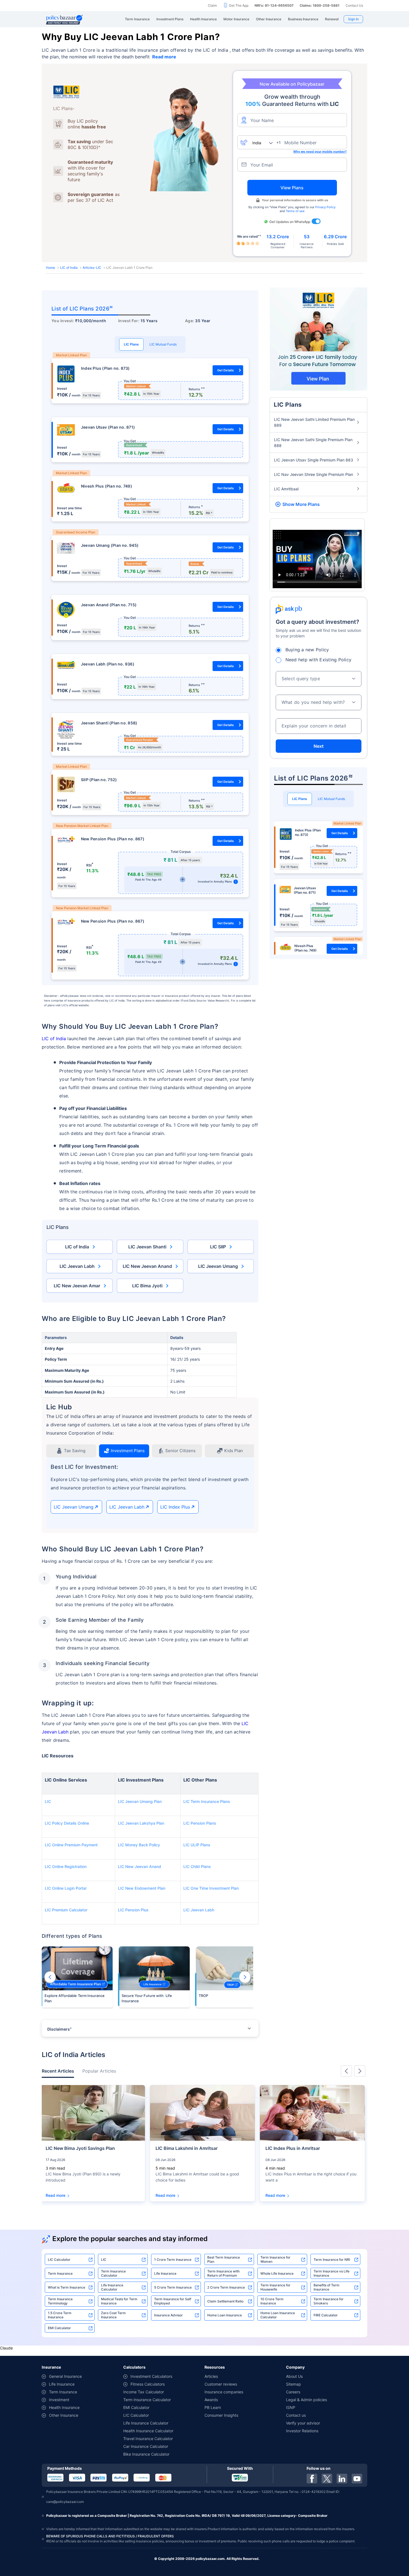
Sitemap (294, 2384)
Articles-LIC (92, 268)
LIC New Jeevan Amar (77, 1286)
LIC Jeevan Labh (77, 1266)
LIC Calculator (59, 2260)
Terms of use (295, 211)
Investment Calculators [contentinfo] (151, 2376)
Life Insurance (165, 2273)
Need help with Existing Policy (319, 660)
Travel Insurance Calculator (148, 2439)
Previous (50, 1977)
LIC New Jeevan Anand (147, 1266)
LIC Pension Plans (200, 1823)
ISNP (291, 2407)
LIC (48, 1801)
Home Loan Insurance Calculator (278, 2315)
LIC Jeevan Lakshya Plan (141, 1823)
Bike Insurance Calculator (146, 2454)
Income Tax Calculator (144, 2392)
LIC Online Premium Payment (71, 1845)
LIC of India (69, 268)
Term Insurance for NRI (332, 2260)
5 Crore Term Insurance (173, 2287)
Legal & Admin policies (306, 2400)
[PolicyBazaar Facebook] (312, 2479)
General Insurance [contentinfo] (65, 2376)
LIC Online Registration (66, 1866)
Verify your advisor (303, 2423)
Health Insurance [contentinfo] (64, 2407)
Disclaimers (60, 2029)
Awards (211, 2400)
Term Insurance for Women (275, 2259)
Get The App (239, 5)
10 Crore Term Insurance (272, 2301)
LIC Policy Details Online (67, 1823)
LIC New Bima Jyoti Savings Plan (80, 2148)
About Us (294, 2376)
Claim (212, 5)
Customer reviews (221, 2384)
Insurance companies (224, 2392)
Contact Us (354, 5)
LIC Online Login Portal (66, 1888)
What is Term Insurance (66, 2287)
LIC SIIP (218, 1247)
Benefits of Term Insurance (327, 2287)
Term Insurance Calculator (113, 2273)
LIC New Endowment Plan (142, 1888)
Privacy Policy (325, 207)
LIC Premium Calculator (66, 1910)
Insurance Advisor (168, 2315)
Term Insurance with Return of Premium (223, 2273)
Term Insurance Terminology (60, 2301)
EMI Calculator (59, 2328)
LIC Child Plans (197, 1866)
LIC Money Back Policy (139, 1845)
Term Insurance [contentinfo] (63, 2392)
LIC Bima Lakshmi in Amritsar (187, 2148)
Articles (211, 2376)
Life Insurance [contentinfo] (62, 2384)
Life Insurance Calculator (112, 2287)
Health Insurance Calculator (148, 2431)
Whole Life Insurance (277, 2273)
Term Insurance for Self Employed (173, 2301)
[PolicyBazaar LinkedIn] (342, 2479)
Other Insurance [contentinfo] (64, 2415)
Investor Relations (302, 2431)
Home (50, 268)
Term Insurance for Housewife (275, 2287)
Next (245, 1977)
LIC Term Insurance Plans (207, 1801)
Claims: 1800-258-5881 (320, 5)
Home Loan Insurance (225, 2315)
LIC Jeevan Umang (218, 1266)
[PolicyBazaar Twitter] (327, 2479)
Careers (293, 2392)
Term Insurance (60, 2273)
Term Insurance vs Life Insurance (332, 2273)
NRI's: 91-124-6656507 (274, 5)
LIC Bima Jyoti (147, 1286)
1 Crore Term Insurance (173, 2260)
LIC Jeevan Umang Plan (140, 1801)
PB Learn (213, 2407)
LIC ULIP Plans (197, 1845)
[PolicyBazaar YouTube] (357, 2479)
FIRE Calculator (326, 2315)
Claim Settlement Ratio (225, 2301)
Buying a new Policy (307, 650)
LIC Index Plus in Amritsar (293, 2148)
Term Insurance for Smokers (329, 2301)
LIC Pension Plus (133, 1910)
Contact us (296, 2415)
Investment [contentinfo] (59, 2400)
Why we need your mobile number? (320, 151)
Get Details (226, 370)
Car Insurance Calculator (146, 2446)
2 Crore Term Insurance (226, 2287)
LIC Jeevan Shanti (147, 1247)
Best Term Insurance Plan (224, 2259)
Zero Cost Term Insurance (113, 2315)
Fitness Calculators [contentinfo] (148, 2384)
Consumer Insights (221, 2415)
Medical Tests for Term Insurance (119, 2301)
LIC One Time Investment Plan (211, 1888)
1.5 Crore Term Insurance (60, 2315)
